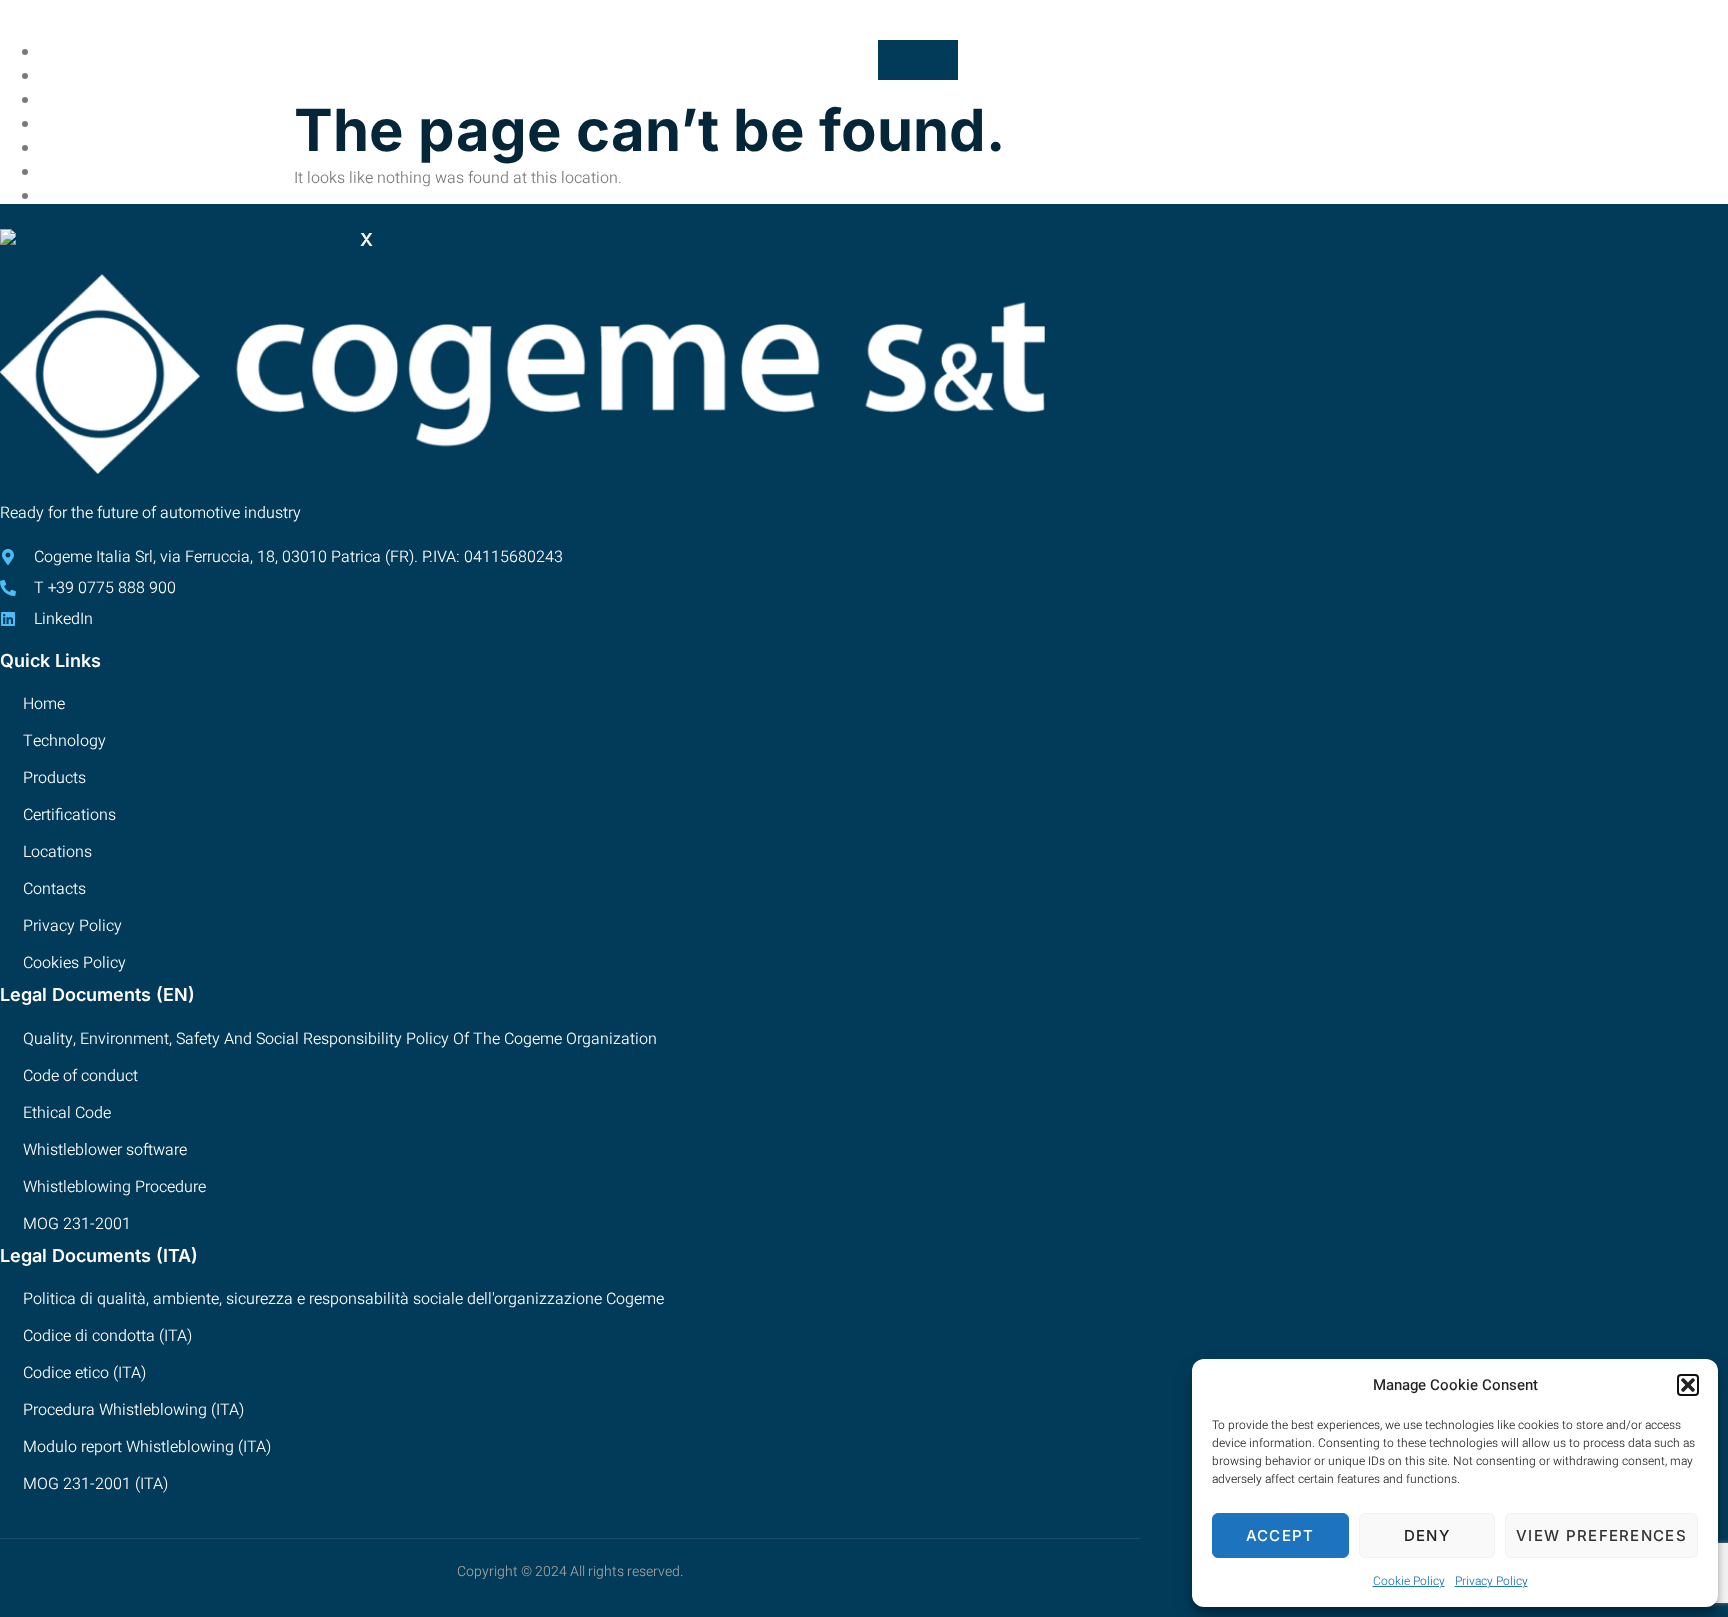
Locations (105, 172)
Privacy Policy (1491, 1581)
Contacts (103, 196)
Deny (1427, 1535)
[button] (1688, 1385)
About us (100, 76)
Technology (113, 100)
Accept (1280, 1535)
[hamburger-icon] (918, 60)
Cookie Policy (1409, 1581)
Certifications (122, 148)
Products (103, 124)
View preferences (1601, 1535)
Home (84, 52)
